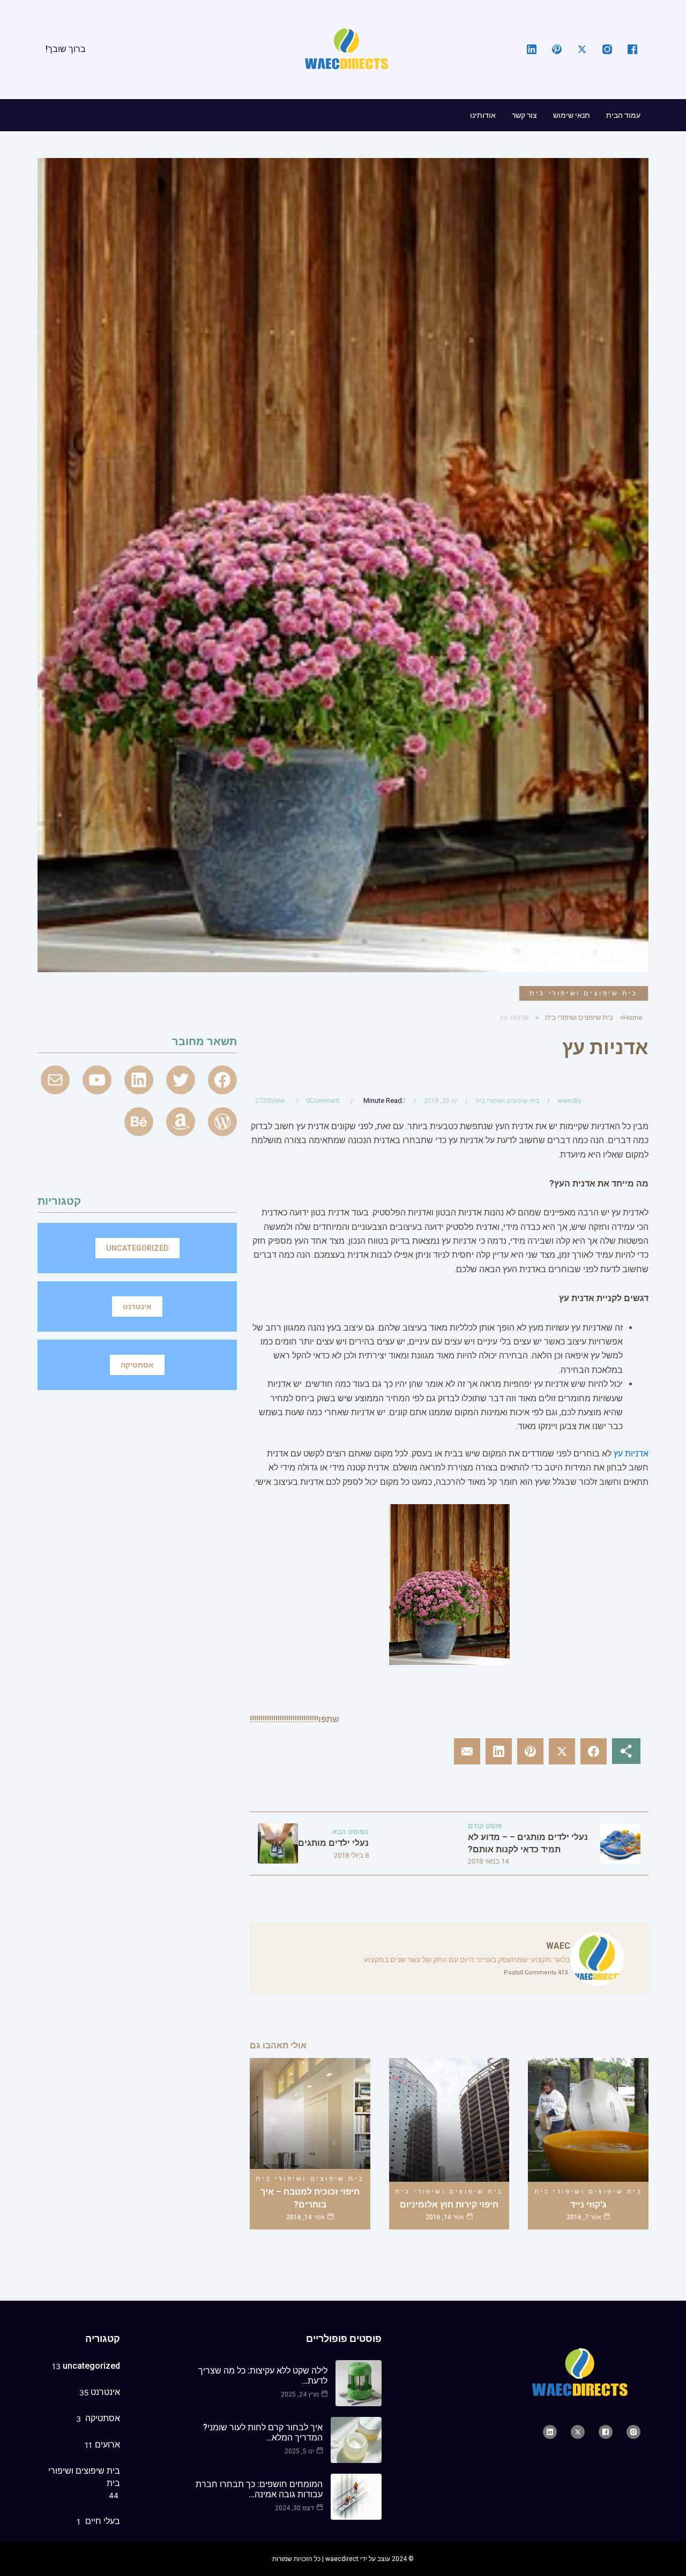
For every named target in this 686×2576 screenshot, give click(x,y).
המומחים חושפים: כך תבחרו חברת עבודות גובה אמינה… (259, 2489)
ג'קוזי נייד (588, 2205)
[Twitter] (181, 1080)
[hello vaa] (139, 1080)
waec (566, 1101)
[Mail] (55, 1080)
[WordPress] (222, 1122)
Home (633, 1017)
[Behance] (139, 1122)
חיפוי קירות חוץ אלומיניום (449, 2205)
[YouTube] (97, 1080)
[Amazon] (181, 1122)
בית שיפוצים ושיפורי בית (584, 993)
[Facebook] (222, 1080)
